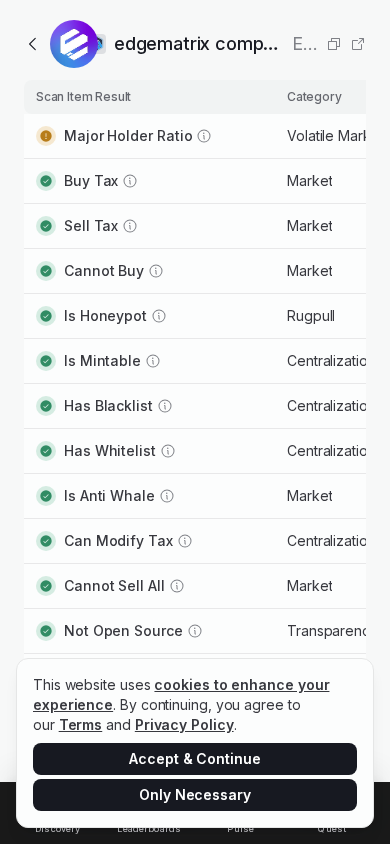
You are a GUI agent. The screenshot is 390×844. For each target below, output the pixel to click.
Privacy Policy (184, 724)
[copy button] (334, 44)
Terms (81, 724)
